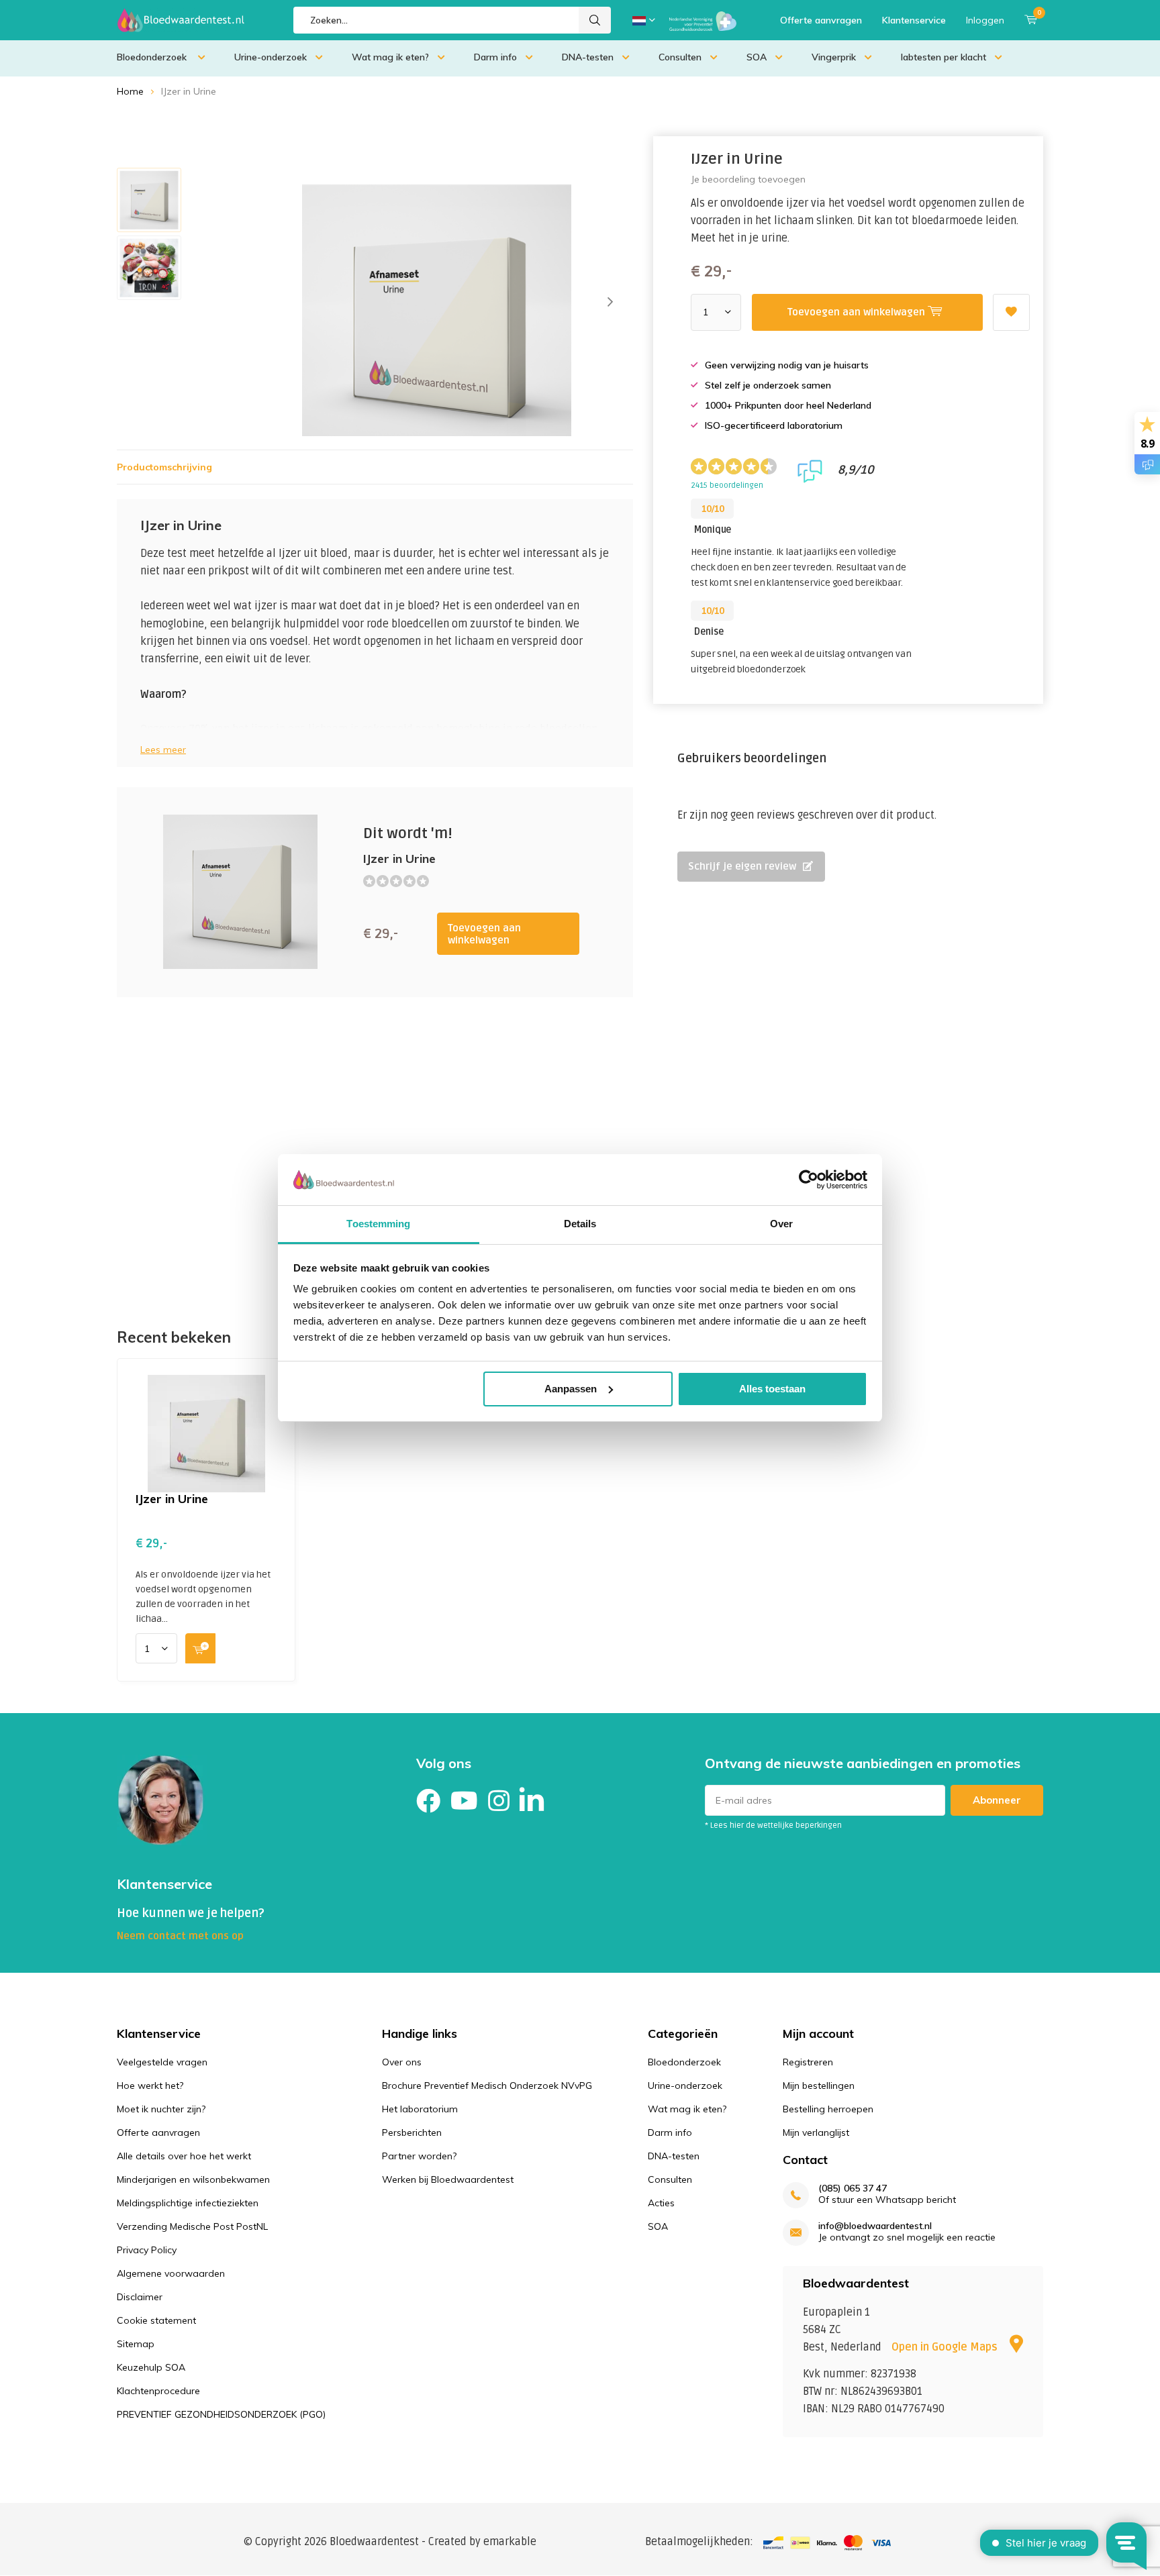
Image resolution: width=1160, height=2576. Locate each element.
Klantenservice (914, 20)
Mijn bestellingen (819, 2085)
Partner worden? (419, 2156)
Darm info (495, 57)
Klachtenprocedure (158, 2391)
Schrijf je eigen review (742, 866)
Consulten (680, 57)
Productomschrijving (164, 467)
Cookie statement (156, 2320)
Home (130, 91)
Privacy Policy (147, 2250)
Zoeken (595, 20)
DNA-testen (588, 57)
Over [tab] (781, 1224)
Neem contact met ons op (180, 1936)
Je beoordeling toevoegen (748, 179)
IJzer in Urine (172, 1499)
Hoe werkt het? (150, 2085)
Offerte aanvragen (821, 20)
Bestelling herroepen (828, 2109)
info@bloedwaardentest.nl (875, 2226)
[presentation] (610, 302)
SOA (757, 57)
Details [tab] (580, 1224)
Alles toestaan (772, 1389)
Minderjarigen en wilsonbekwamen (193, 2179)
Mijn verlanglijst (816, 2132)
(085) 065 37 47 (853, 2188)
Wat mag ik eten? (390, 57)
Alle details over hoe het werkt (184, 2156)
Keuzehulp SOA (151, 2367)
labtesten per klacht (944, 57)
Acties (661, 2203)
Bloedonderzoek (153, 57)
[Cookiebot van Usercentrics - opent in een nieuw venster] (809, 1180)
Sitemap (136, 2344)
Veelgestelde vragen (162, 2062)
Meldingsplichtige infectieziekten (188, 2203)
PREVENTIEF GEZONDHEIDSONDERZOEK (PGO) (221, 2414)
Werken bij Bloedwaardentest (448, 2179)
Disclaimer (140, 2297)
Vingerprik (834, 57)
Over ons (402, 2062)
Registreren (808, 2062)
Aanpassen (571, 1389)
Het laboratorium (420, 2109)
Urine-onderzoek (271, 57)
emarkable (510, 2542)
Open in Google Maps (946, 2347)
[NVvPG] (703, 20)
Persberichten (412, 2132)
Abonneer (997, 1800)
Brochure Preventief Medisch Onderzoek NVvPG (487, 2085)
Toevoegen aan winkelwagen (484, 934)
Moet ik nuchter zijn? (161, 2109)
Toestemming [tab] (378, 1224)
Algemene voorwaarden (171, 2273)
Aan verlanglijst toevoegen (1011, 312)
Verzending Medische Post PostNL (192, 2226)
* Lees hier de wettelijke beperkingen (773, 1825)
